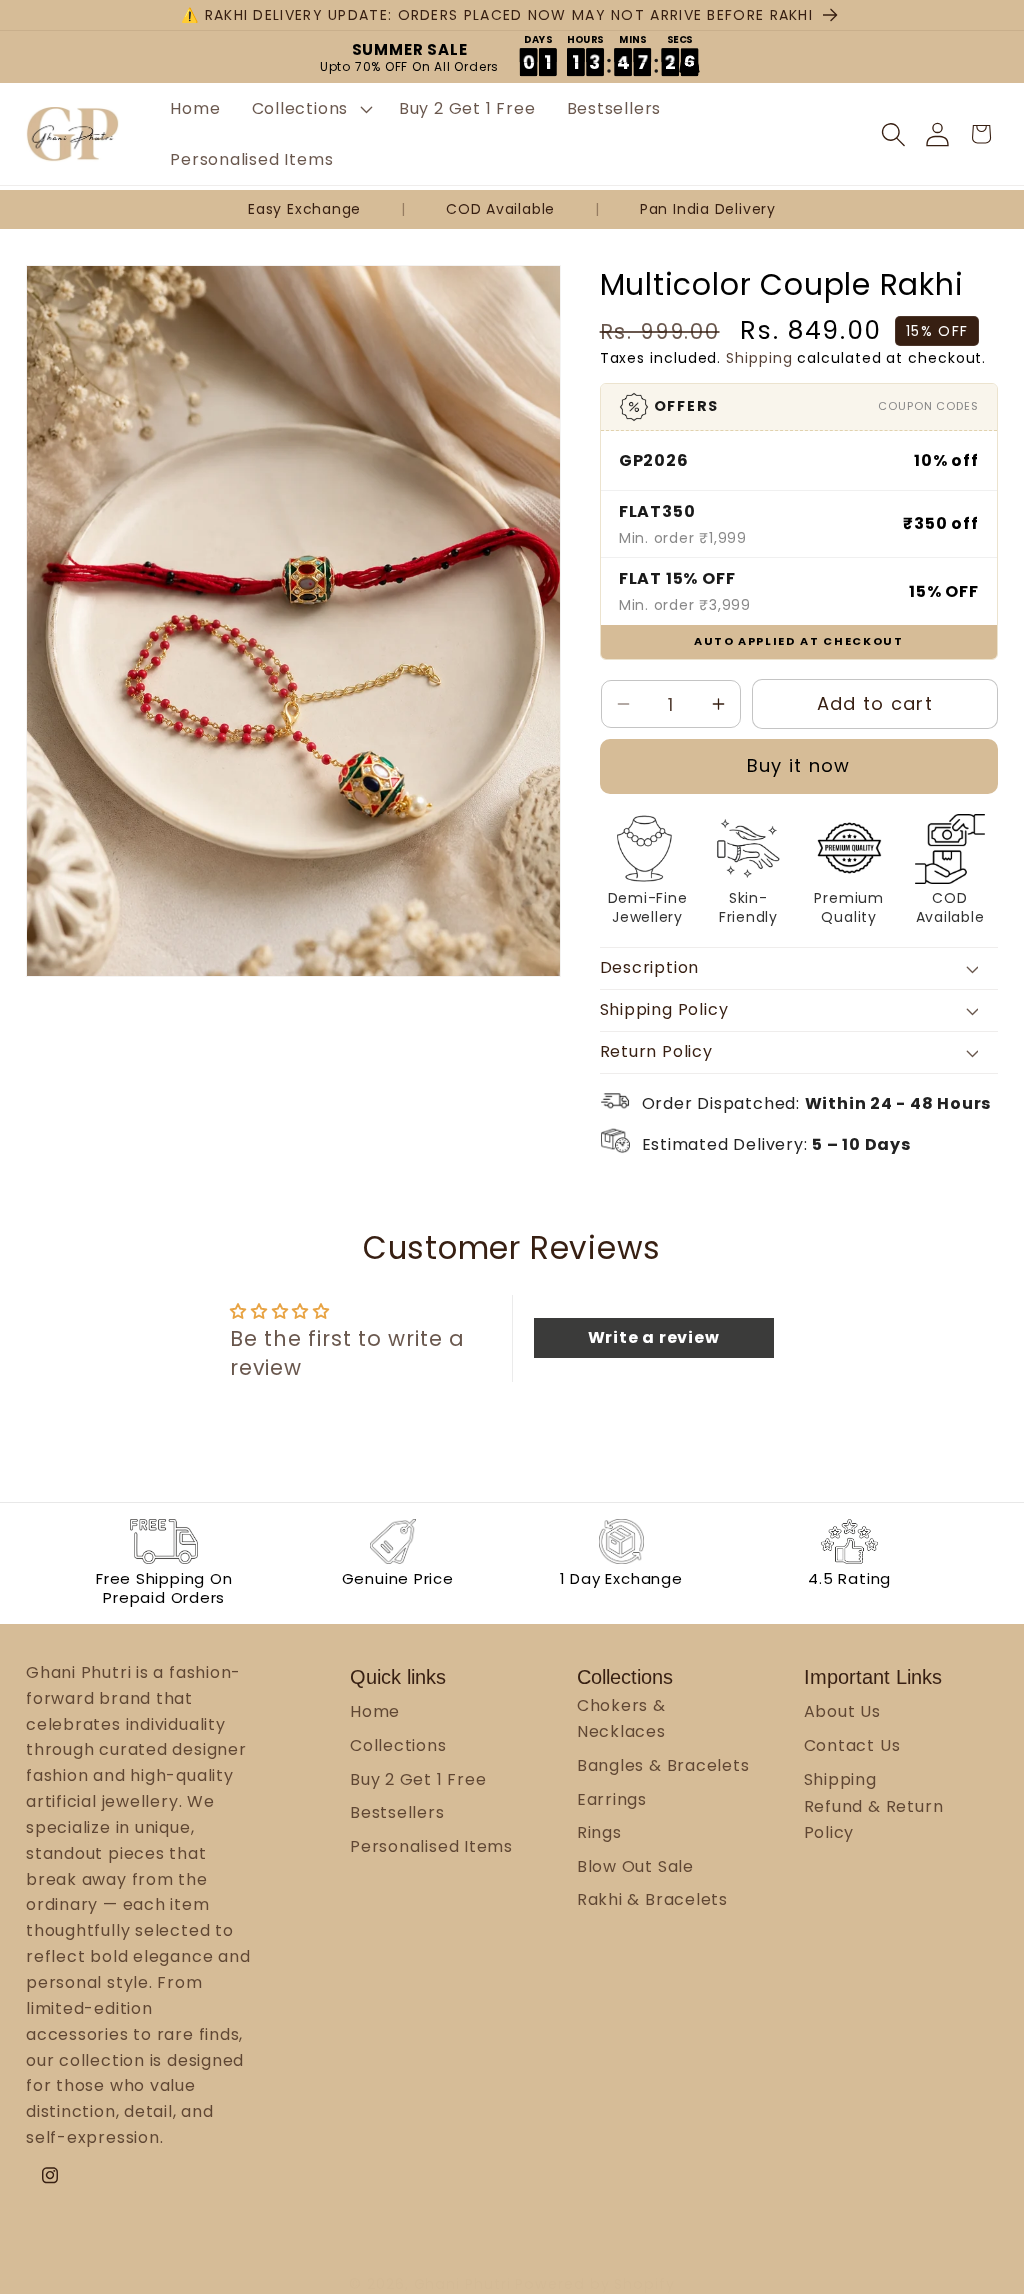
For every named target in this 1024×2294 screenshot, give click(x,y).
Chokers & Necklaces (621, 1718)
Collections (398, 1745)
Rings (599, 1832)
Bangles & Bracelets (663, 1765)
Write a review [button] (654, 1337)
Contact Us (852, 1745)
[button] (309, 108)
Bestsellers (397, 1812)
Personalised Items (431, 1846)
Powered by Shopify (594, 2284)
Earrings (612, 1799)
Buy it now (799, 765)
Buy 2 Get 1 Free (418, 1779)
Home (375, 1711)
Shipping (759, 358)
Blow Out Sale (635, 1866)
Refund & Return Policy (874, 1819)
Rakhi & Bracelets (652, 1899)
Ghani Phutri (462, 2284)
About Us (842, 1711)
